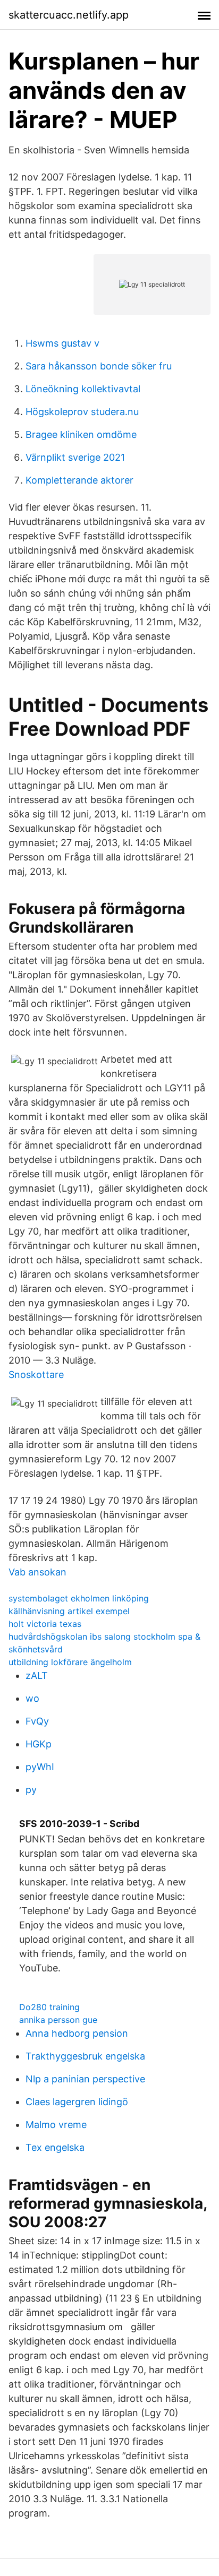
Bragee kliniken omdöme (81, 434)
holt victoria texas (45, 1624)
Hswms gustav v (62, 343)
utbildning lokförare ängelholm (70, 1662)
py (31, 1790)
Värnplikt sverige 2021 (75, 457)
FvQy (37, 1721)
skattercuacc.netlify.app (69, 15)
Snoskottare (36, 1375)
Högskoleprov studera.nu (82, 412)
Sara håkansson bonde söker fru (99, 366)
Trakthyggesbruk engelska (85, 2056)
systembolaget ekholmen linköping (79, 1598)
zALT (37, 1675)
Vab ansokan (37, 1572)
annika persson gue (58, 2020)
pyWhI (40, 1767)
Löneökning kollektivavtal (83, 389)
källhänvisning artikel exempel (69, 1611)
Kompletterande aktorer (79, 480)
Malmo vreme (56, 2125)
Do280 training (49, 2007)
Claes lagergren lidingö (77, 2102)
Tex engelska (55, 2147)
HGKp (39, 1744)
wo (32, 1698)
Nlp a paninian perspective (85, 2079)
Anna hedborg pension (77, 2033)
